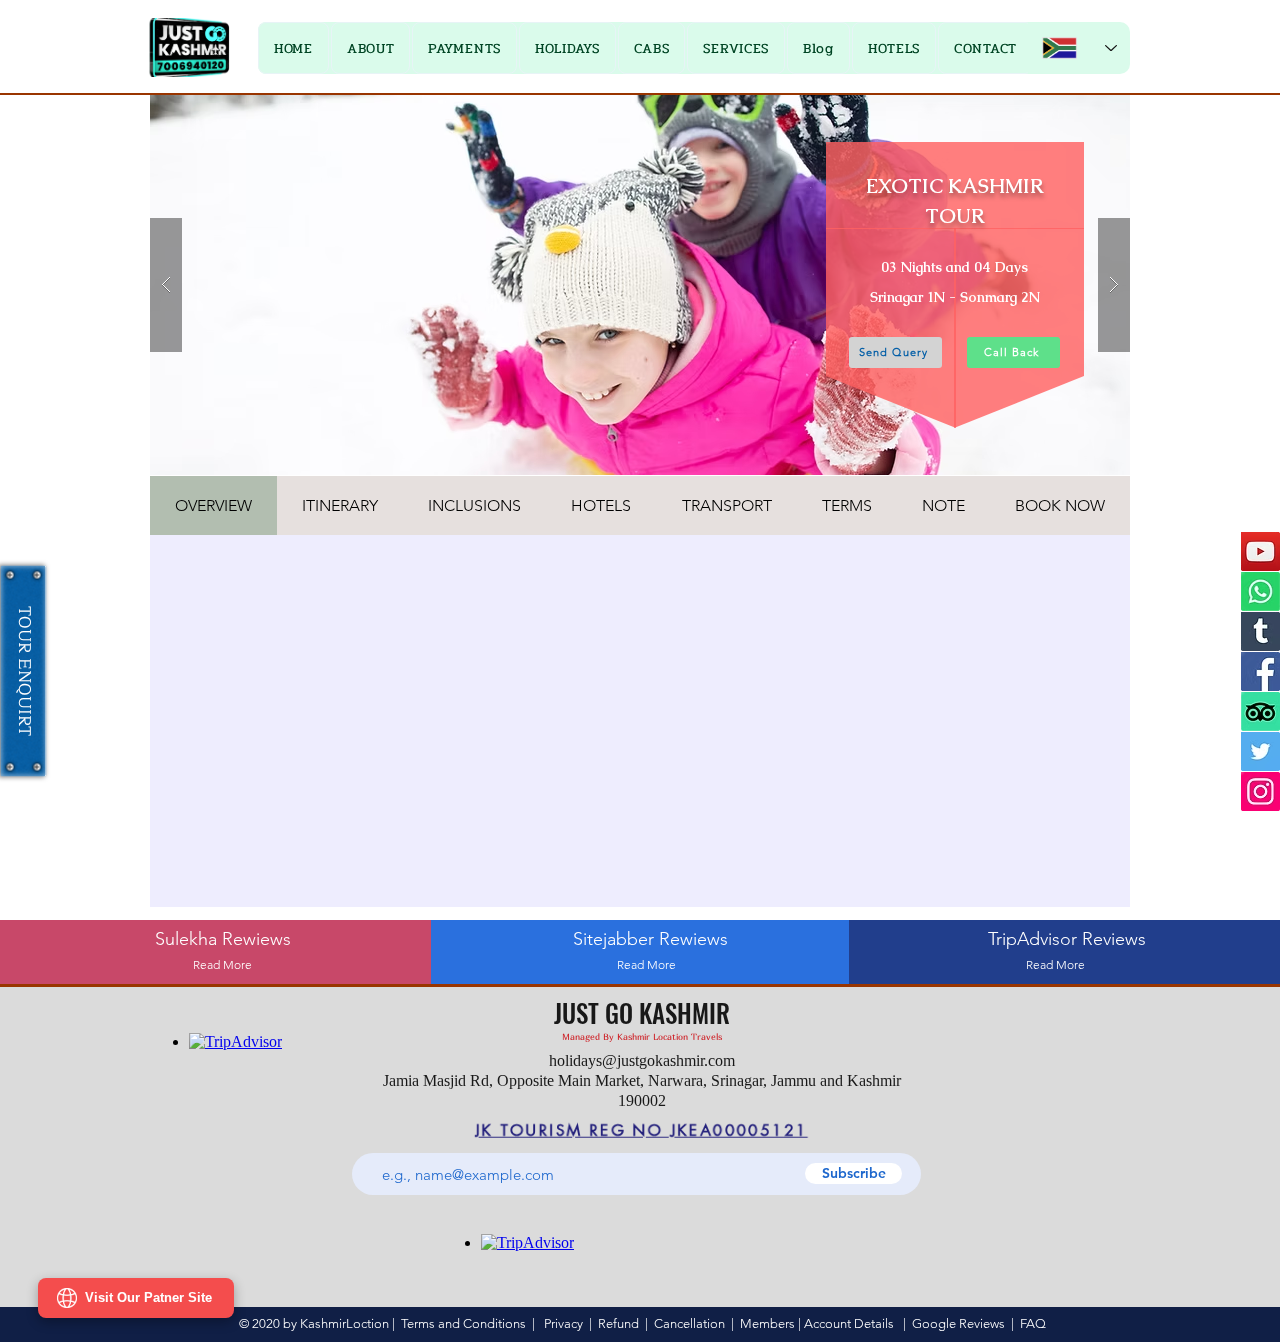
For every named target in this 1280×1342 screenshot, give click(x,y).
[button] (464, 48)
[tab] (213, 505)
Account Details (849, 1323)
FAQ (1033, 1323)
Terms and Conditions (463, 1323)
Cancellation (689, 1323)
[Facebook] (1260, 671)
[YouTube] (1260, 551)
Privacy (563, 1323)
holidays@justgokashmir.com (642, 1060)
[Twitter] (1260, 751)
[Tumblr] (1260, 631)
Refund (621, 1323)
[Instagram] (1260, 791)
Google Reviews (958, 1323)
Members (767, 1323)
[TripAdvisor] (1260, 711)
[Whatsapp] (1260, 591)
